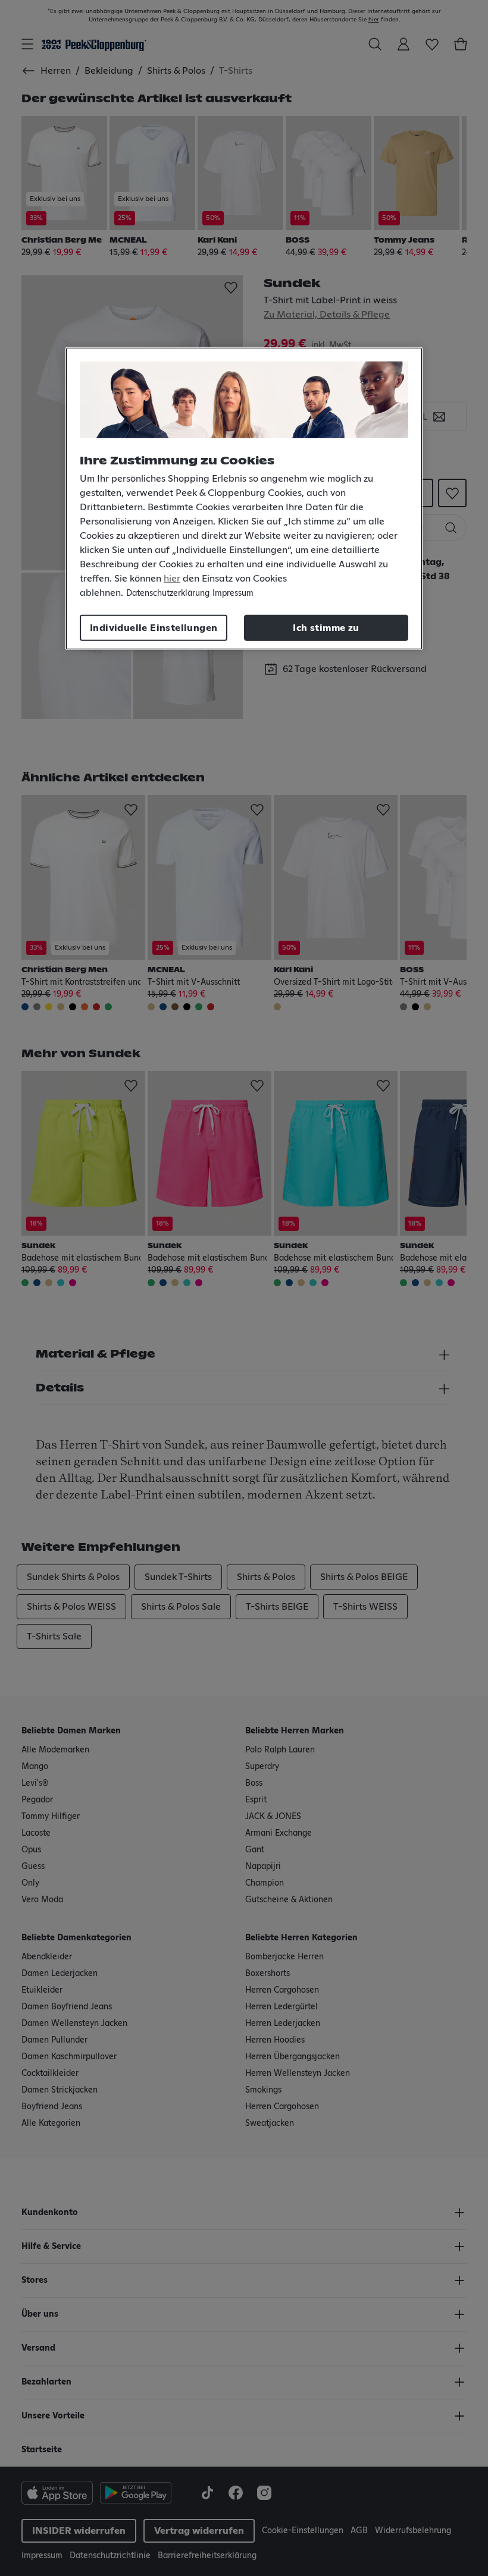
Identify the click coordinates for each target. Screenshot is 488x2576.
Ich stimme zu (326, 628)
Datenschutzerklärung (168, 593)
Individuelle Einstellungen (154, 628)
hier (172, 579)
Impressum (233, 593)
